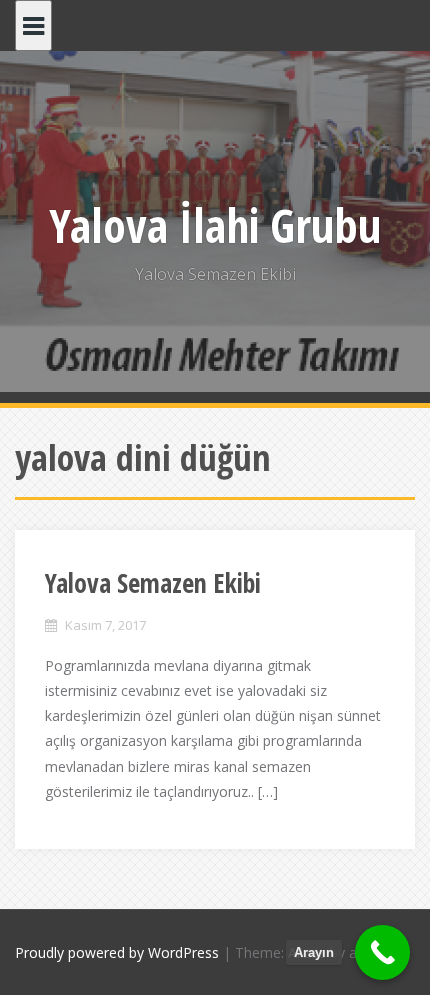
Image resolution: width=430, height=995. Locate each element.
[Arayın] (382, 952)
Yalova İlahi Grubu (215, 225)
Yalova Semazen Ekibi (153, 583)
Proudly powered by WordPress (117, 952)
